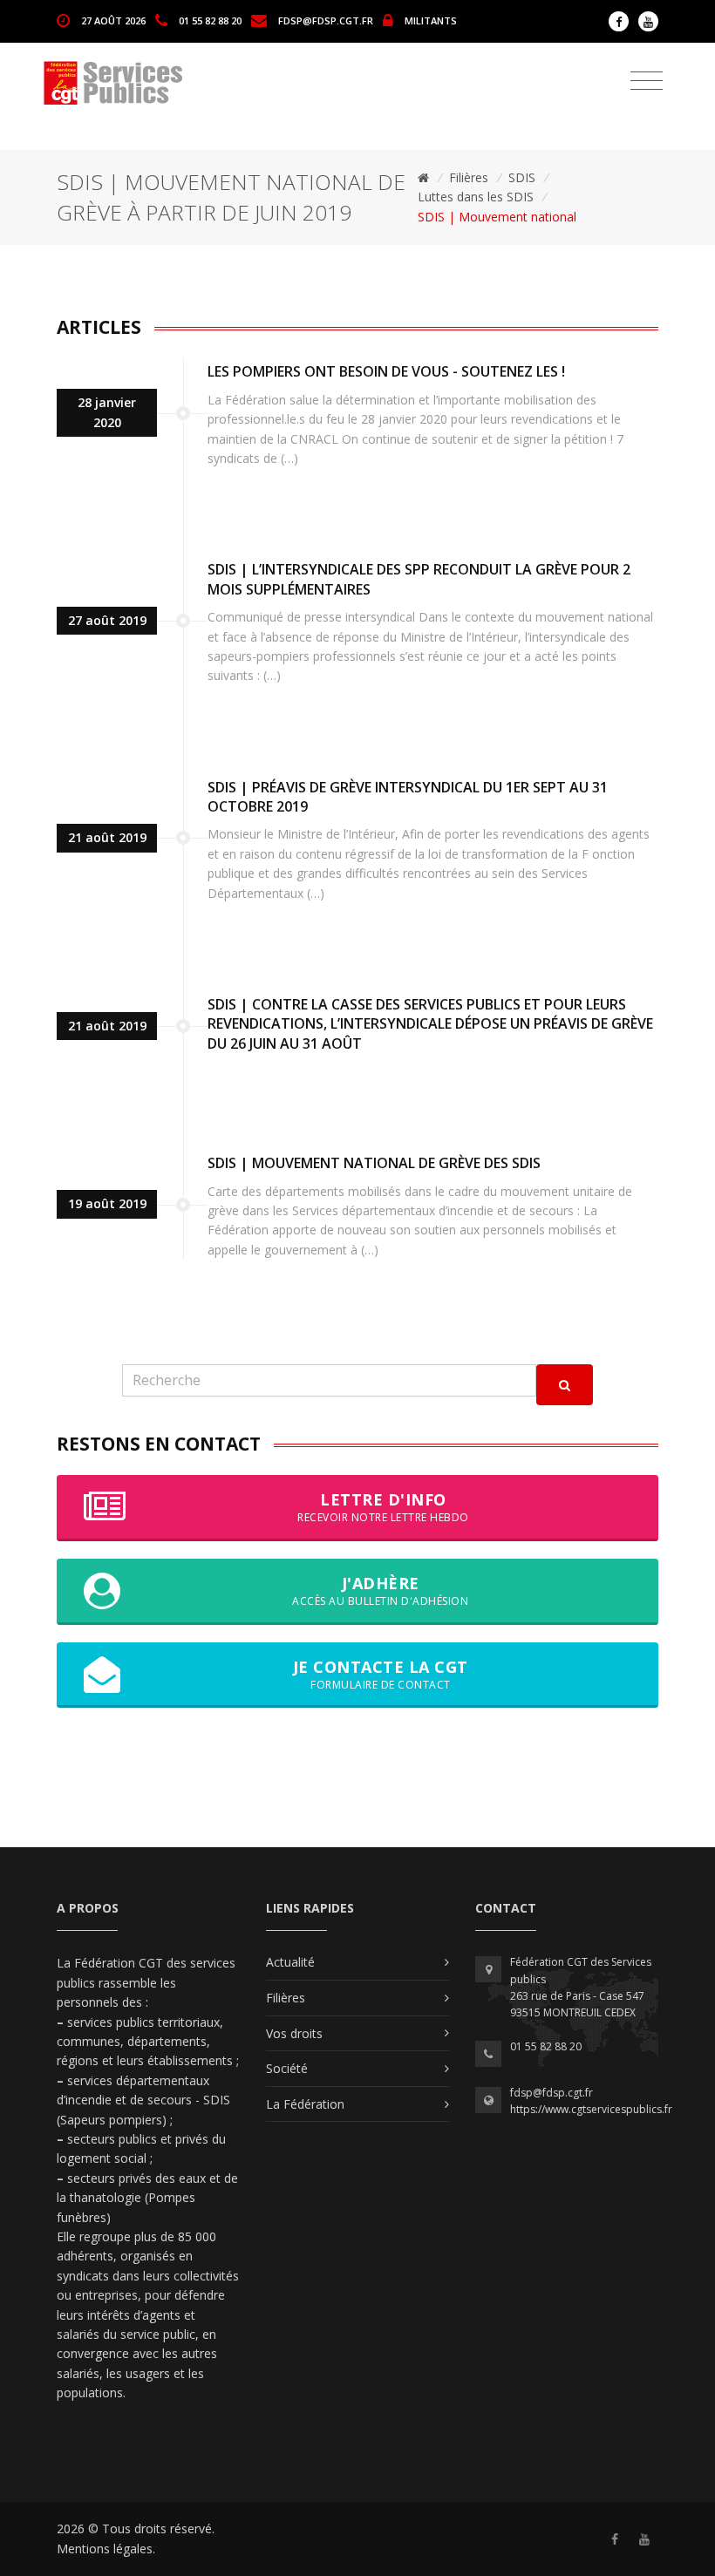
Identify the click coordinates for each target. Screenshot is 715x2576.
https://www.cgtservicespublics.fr (591, 2109)
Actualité (290, 1962)
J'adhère (380, 1590)
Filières (469, 177)
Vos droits (294, 2033)
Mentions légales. (106, 2549)
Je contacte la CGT (381, 1674)
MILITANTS (431, 20)
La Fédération (305, 2104)
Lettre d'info (383, 1507)
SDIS (522, 177)
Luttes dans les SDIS (476, 197)
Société (287, 2068)
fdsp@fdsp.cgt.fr (326, 20)
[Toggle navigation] (647, 81)
